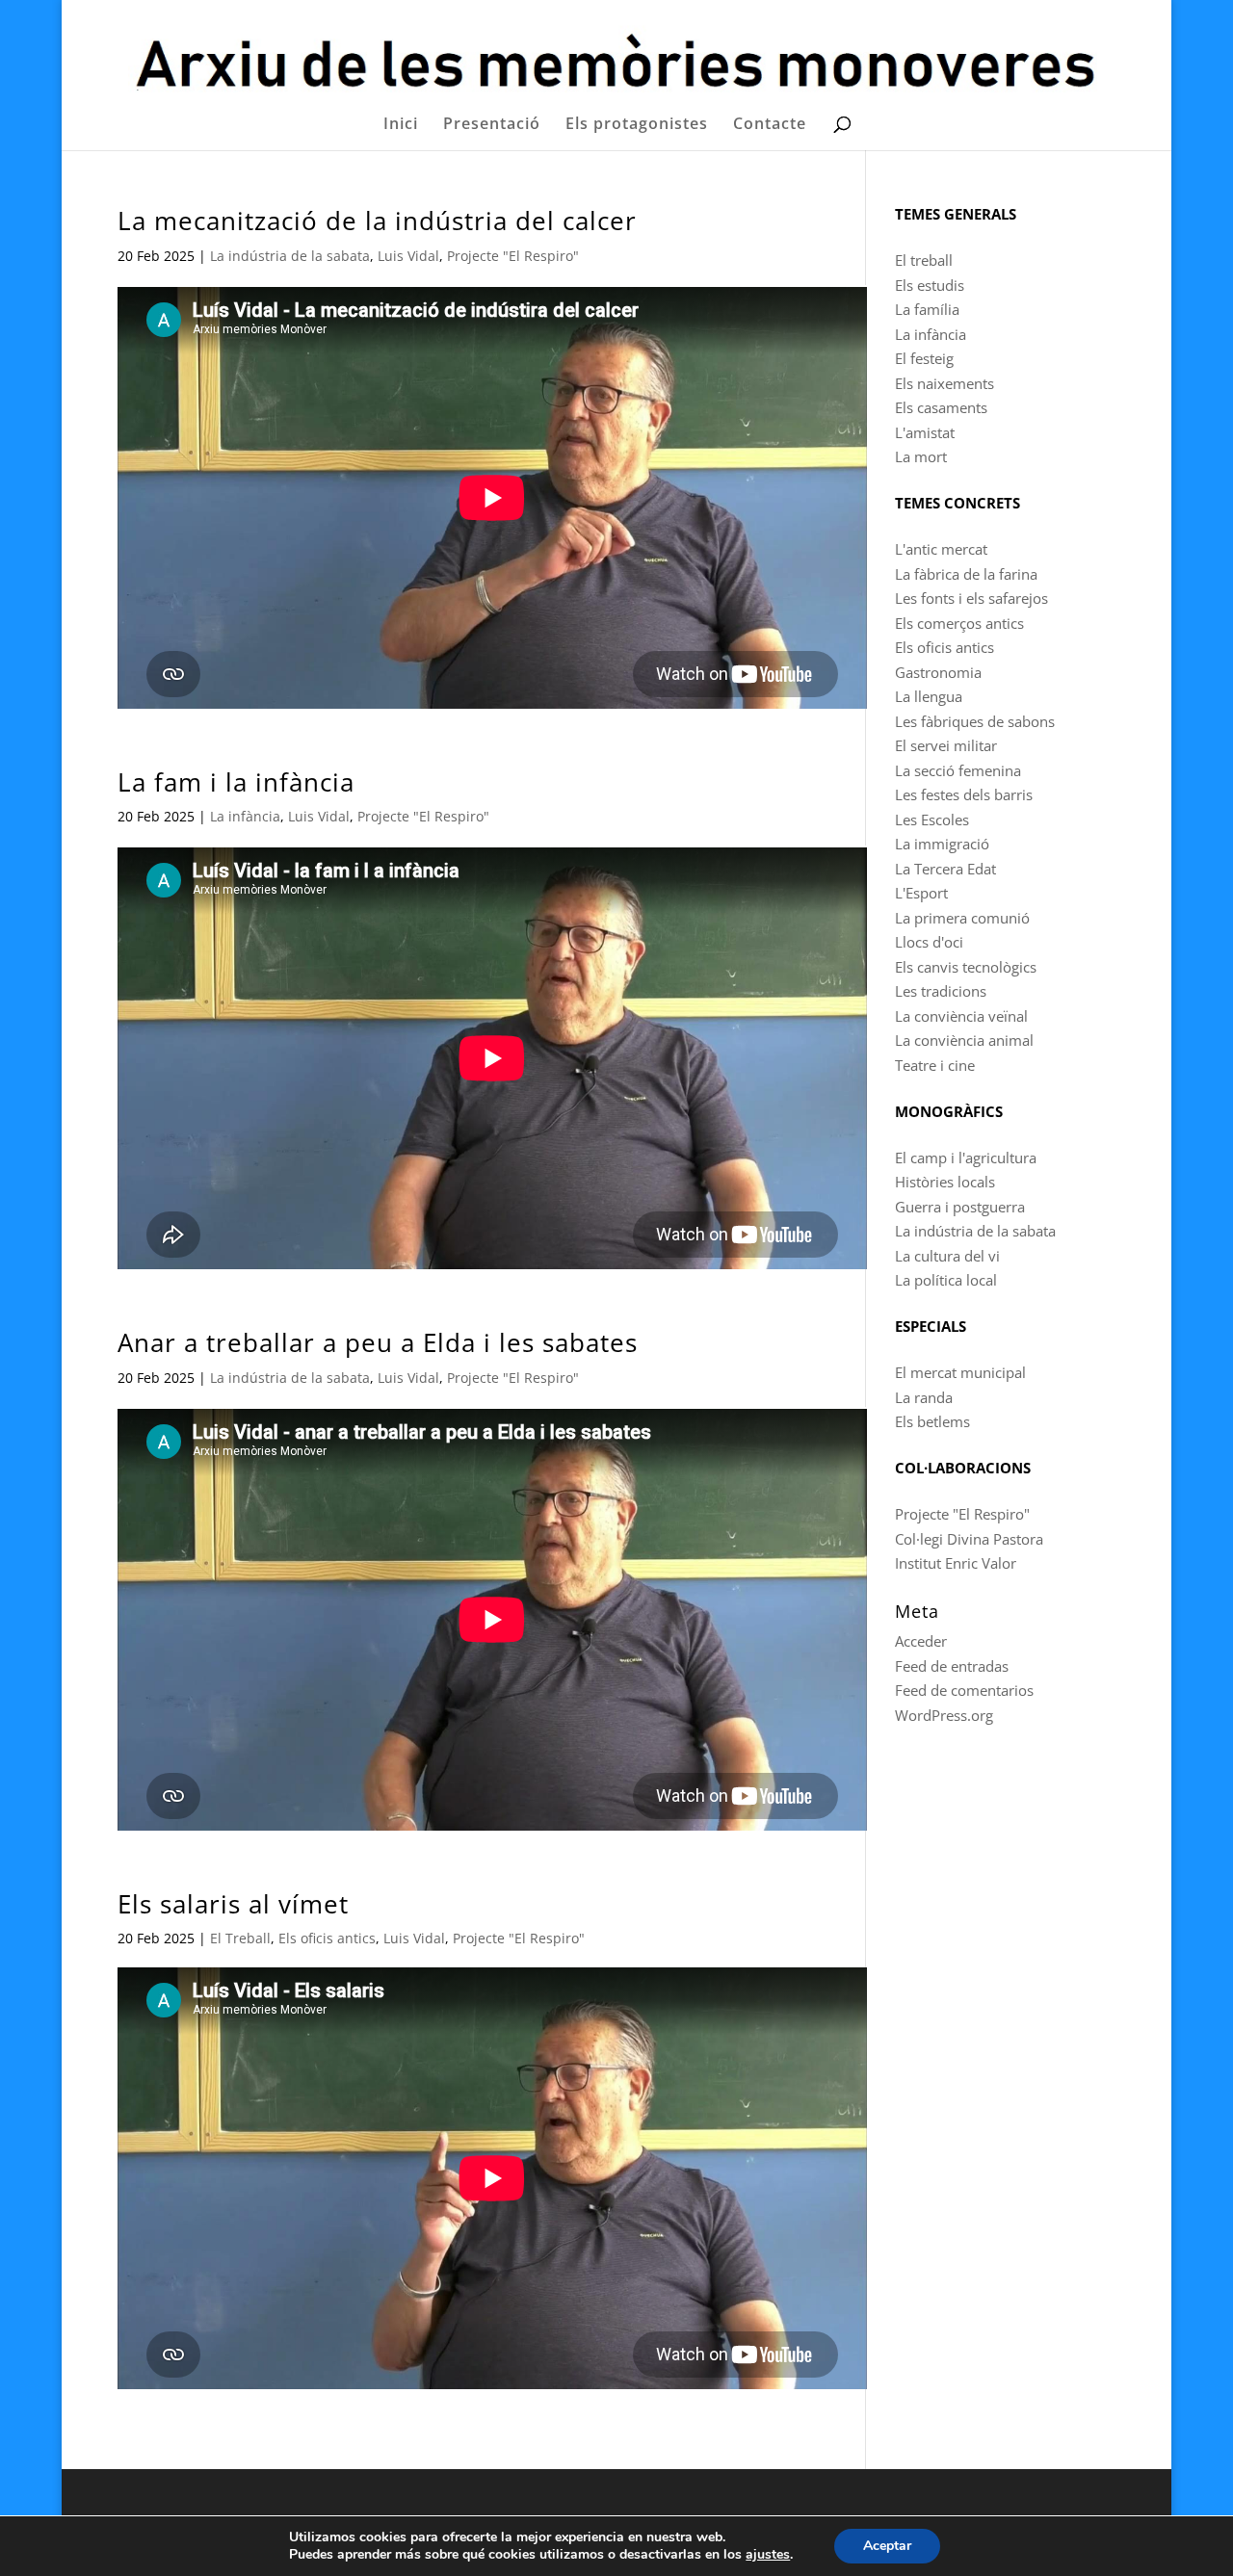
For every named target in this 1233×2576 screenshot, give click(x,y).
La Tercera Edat (945, 869)
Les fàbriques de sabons (975, 721)
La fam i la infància (236, 782)
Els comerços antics (959, 623)
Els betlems (932, 1421)
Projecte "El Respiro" (513, 256)
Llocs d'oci (929, 942)
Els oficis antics (327, 1938)
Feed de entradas (952, 1666)
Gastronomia (938, 672)
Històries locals (945, 1182)
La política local (946, 1280)
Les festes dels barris (964, 794)
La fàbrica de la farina (966, 574)
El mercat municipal (960, 1372)
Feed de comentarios (964, 1690)
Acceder (921, 1641)
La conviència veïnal (961, 1016)
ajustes (768, 2555)
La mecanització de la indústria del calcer (377, 221)
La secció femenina (958, 770)
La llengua (929, 696)
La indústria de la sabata (290, 256)
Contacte (770, 125)
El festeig (924, 358)
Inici (401, 125)
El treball (924, 260)
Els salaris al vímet (233, 1904)
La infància (245, 816)
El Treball (240, 1938)
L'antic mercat (941, 549)
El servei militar (946, 745)
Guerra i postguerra (960, 1207)
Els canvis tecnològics (966, 967)
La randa (924, 1397)
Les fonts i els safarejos (971, 598)
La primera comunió (962, 918)
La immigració (942, 844)
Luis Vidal (408, 256)
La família (927, 309)
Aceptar (887, 2546)
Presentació (492, 125)
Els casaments (941, 407)
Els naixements (944, 383)
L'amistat (925, 432)
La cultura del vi (947, 1256)
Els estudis (930, 285)
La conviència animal (964, 1040)
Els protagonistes (637, 125)
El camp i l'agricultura (966, 1158)
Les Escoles (932, 820)
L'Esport (921, 893)
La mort (921, 456)
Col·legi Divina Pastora (969, 1539)
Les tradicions (941, 991)
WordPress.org (944, 1715)
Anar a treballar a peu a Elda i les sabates (378, 1342)
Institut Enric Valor (956, 1563)
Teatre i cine (935, 1065)
